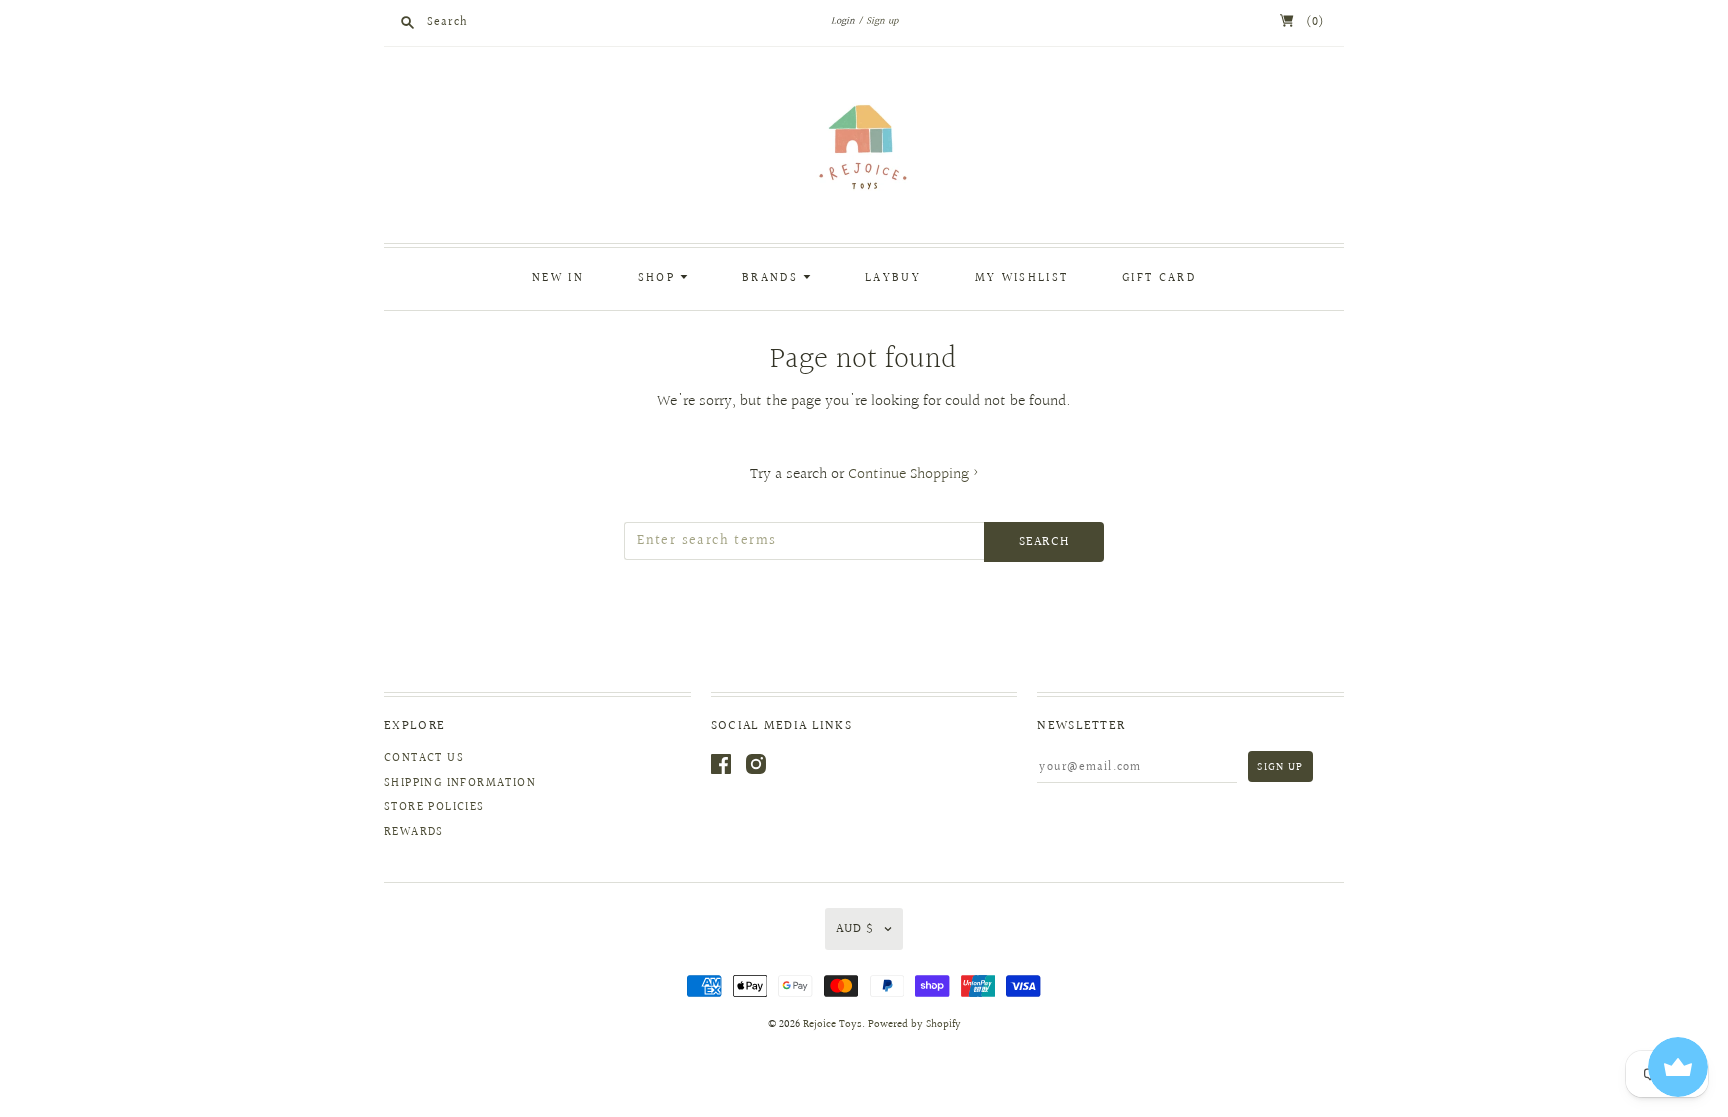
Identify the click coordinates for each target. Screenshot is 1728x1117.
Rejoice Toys (832, 1024)
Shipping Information (460, 783)
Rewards (414, 832)
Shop (659, 278)
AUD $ (855, 929)
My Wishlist (1021, 278)
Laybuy (893, 278)
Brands (772, 278)
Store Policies (434, 807)
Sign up (882, 21)
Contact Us (424, 758)
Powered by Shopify (914, 1024)
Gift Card (1159, 278)
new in (558, 278)
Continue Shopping (913, 474)
